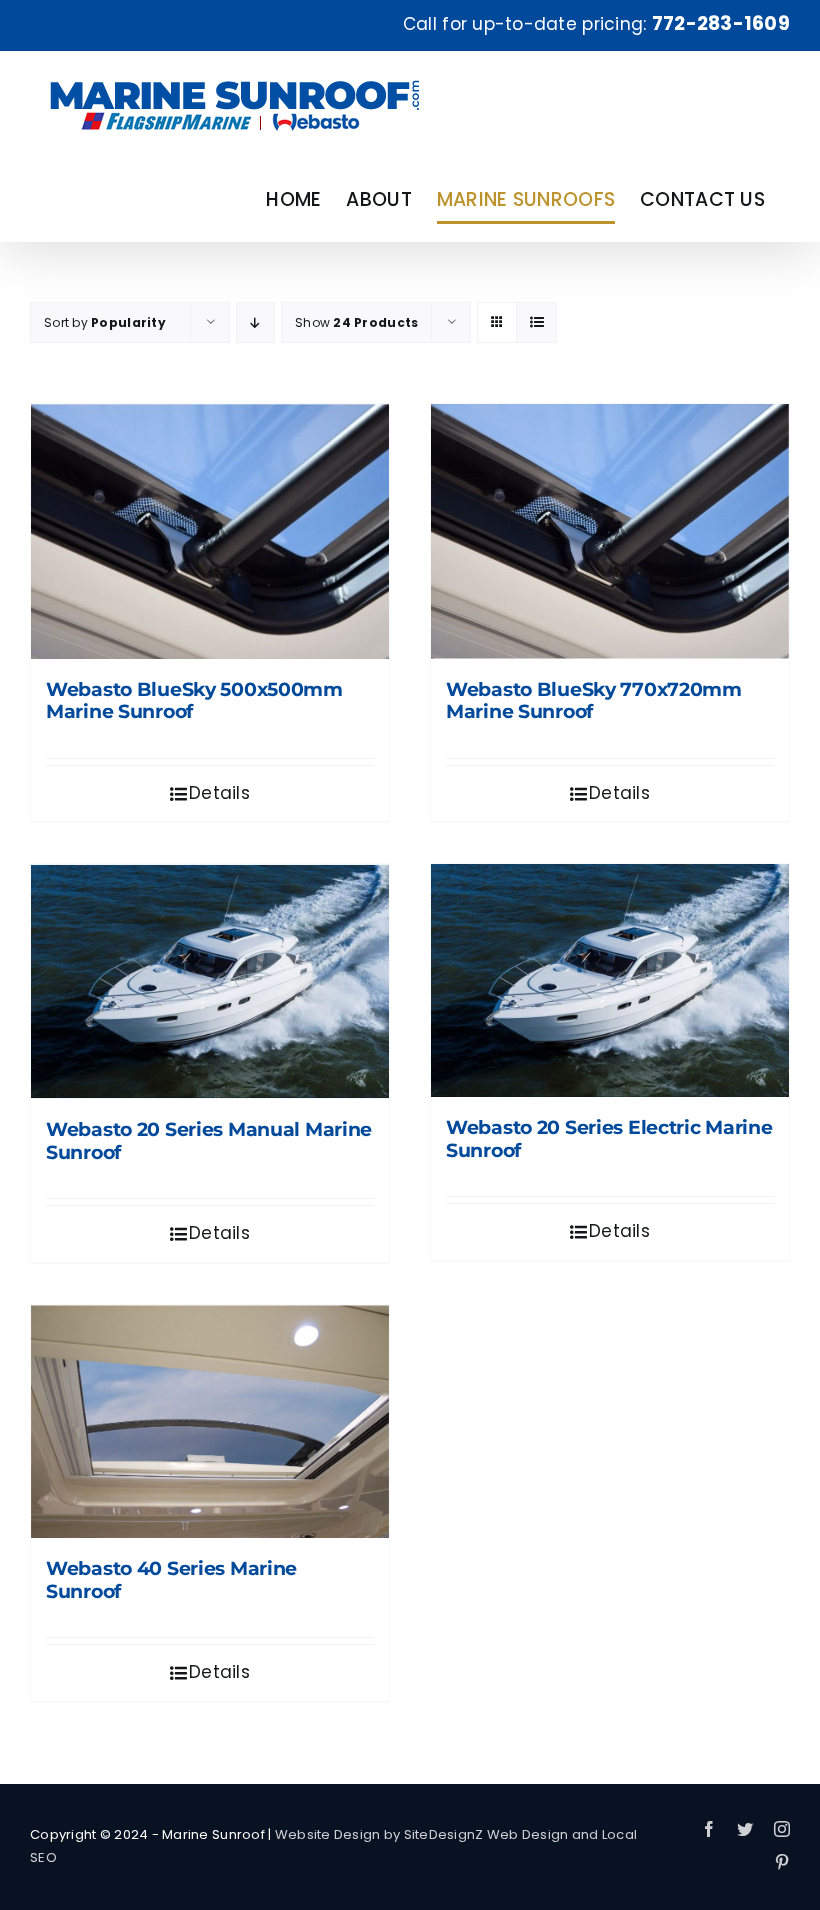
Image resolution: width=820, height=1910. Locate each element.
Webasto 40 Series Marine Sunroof (171, 1580)
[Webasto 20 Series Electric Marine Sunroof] (610, 980)
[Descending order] (255, 322)
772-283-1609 (721, 23)
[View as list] (536, 322)
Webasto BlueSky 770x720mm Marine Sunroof (594, 701)
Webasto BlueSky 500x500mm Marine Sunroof (194, 701)
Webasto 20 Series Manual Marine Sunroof (209, 1141)
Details (219, 793)
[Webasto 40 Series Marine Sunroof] (210, 1422)
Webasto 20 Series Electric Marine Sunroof (609, 1139)
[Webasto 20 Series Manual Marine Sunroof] (210, 981)
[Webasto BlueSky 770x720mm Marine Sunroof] (610, 531)
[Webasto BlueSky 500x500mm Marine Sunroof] (210, 531)
